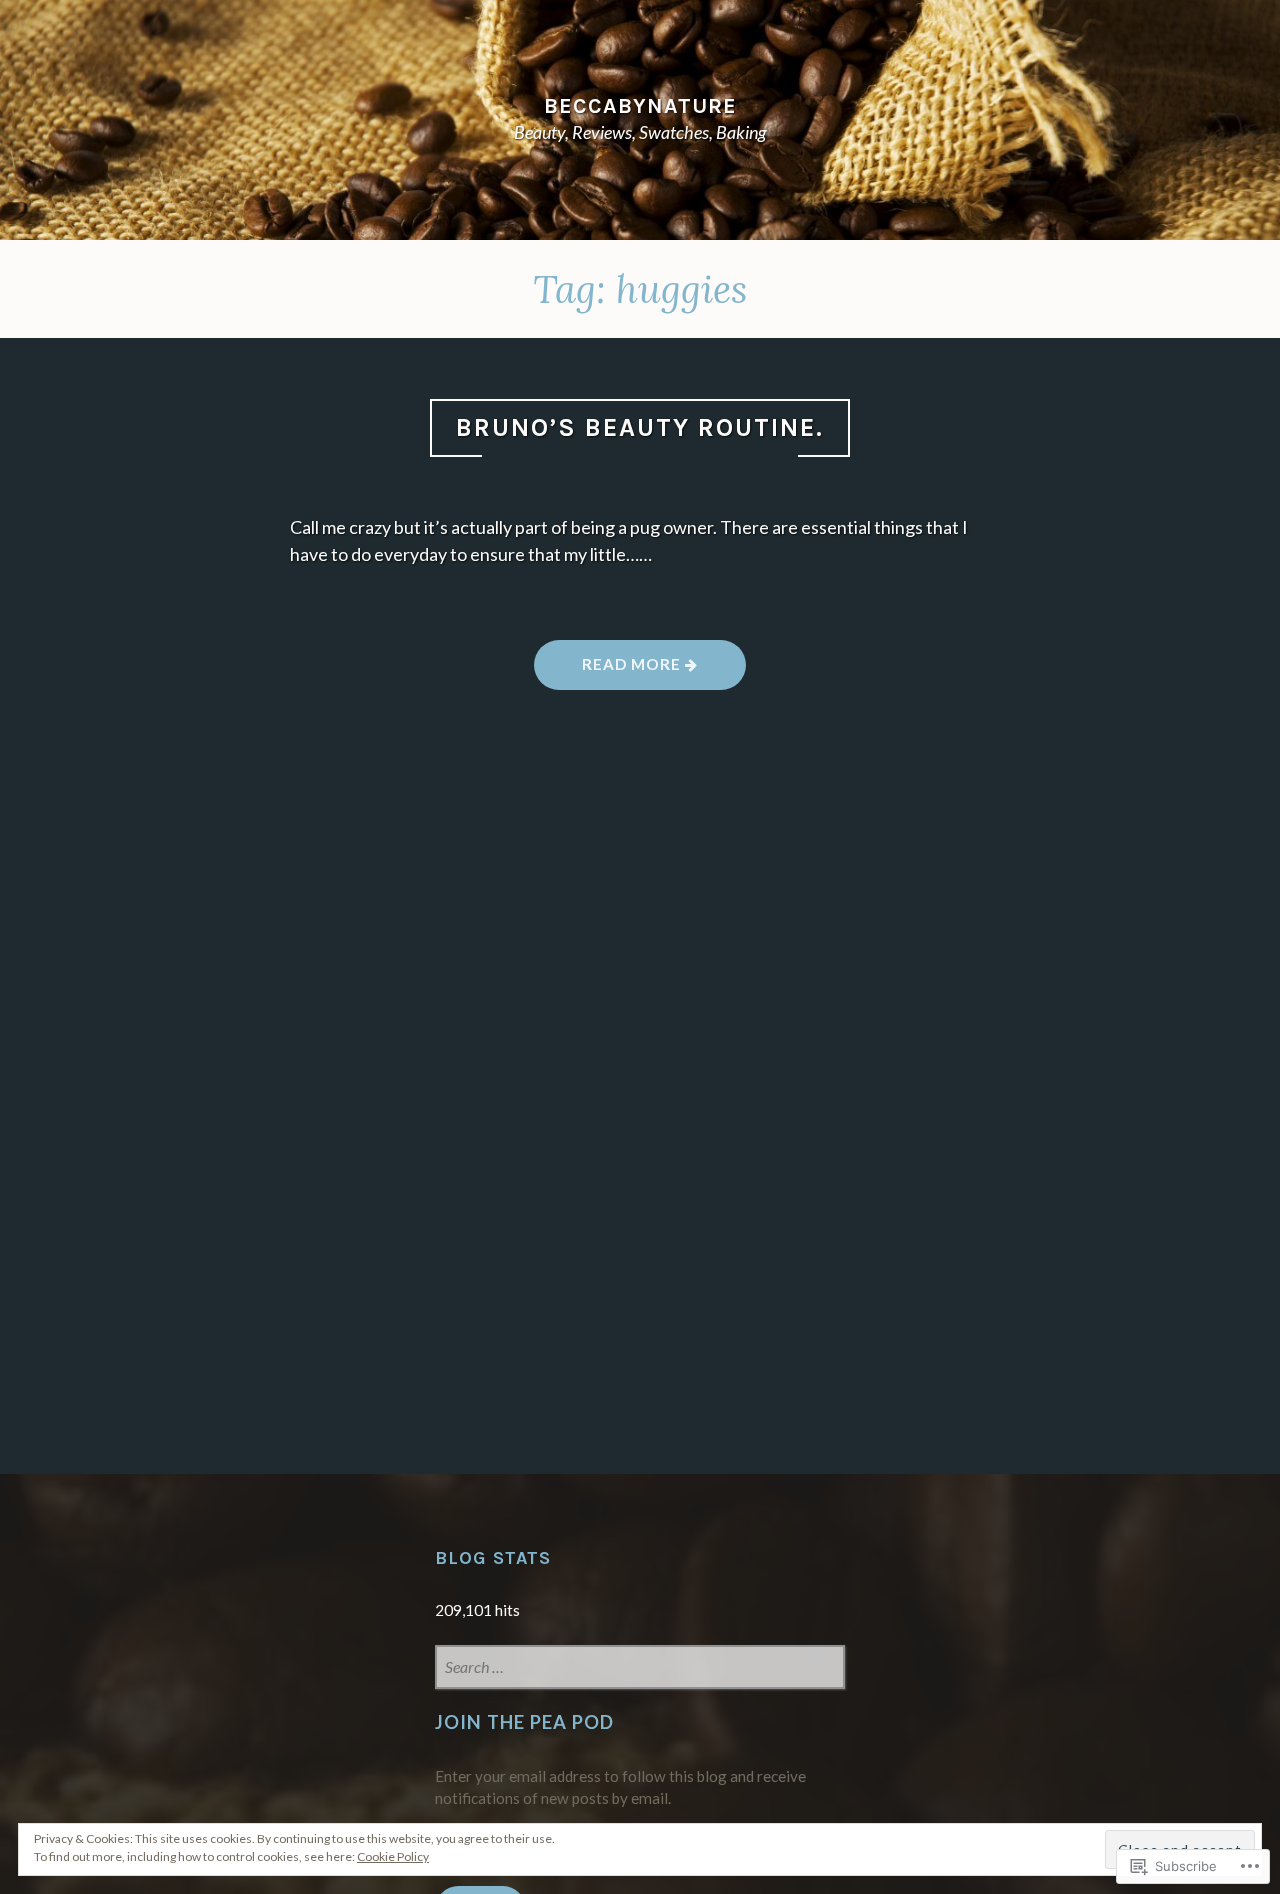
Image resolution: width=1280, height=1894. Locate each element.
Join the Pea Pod (524, 1722)
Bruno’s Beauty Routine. (640, 427)
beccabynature (640, 105)
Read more (609, 671)
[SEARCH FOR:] (639, 1668)
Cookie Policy (393, 1856)
